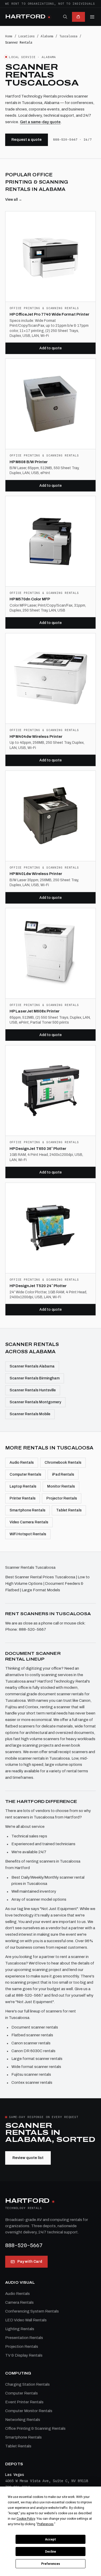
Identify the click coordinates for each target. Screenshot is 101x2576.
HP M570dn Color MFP (30, 599)
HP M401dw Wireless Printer (36, 874)
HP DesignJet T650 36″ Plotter (38, 1149)
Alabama (47, 36)
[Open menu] (92, 17)
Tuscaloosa (68, 36)
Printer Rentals (23, 1498)
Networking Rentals (23, 2420)
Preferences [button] (45, 2524)
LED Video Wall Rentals (26, 2320)
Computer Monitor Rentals (29, 2411)
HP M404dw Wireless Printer (36, 737)
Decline (51, 2552)
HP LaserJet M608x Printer (35, 1011)
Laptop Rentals (23, 1486)
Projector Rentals (62, 1498)
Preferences (51, 2564)
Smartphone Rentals (27, 1510)
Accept (51, 2539)
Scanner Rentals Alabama (32, 1366)
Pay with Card (30, 2262)
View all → (14, 200)
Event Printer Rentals (24, 2402)
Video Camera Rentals (29, 1522)
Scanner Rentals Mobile (30, 1414)
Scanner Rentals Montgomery (35, 1402)
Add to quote (51, 348)
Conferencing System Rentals (32, 2311)
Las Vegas (15, 2475)
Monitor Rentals (61, 1486)
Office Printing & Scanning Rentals (35, 2428)
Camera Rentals (19, 2302)
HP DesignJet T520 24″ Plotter (38, 1286)
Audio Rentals (22, 1463)
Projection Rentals (22, 2346)
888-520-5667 (24, 2245)
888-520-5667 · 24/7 (73, 140)
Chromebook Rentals (63, 1463)
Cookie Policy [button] (26, 2519)
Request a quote (27, 140)
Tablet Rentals (69, 1510)
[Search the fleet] (65, 17)
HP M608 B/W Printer (29, 462)
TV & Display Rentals (24, 2355)
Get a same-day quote (40, 122)
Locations (27, 36)
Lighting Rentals (20, 2329)
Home (9, 36)
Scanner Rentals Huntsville (33, 1390)
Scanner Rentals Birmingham (35, 1378)
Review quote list (28, 2158)
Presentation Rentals (24, 2338)
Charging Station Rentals (27, 2384)
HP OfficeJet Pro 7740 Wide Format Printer (49, 314)
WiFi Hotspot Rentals (28, 1534)
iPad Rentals (63, 1474)
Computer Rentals (25, 1474)
